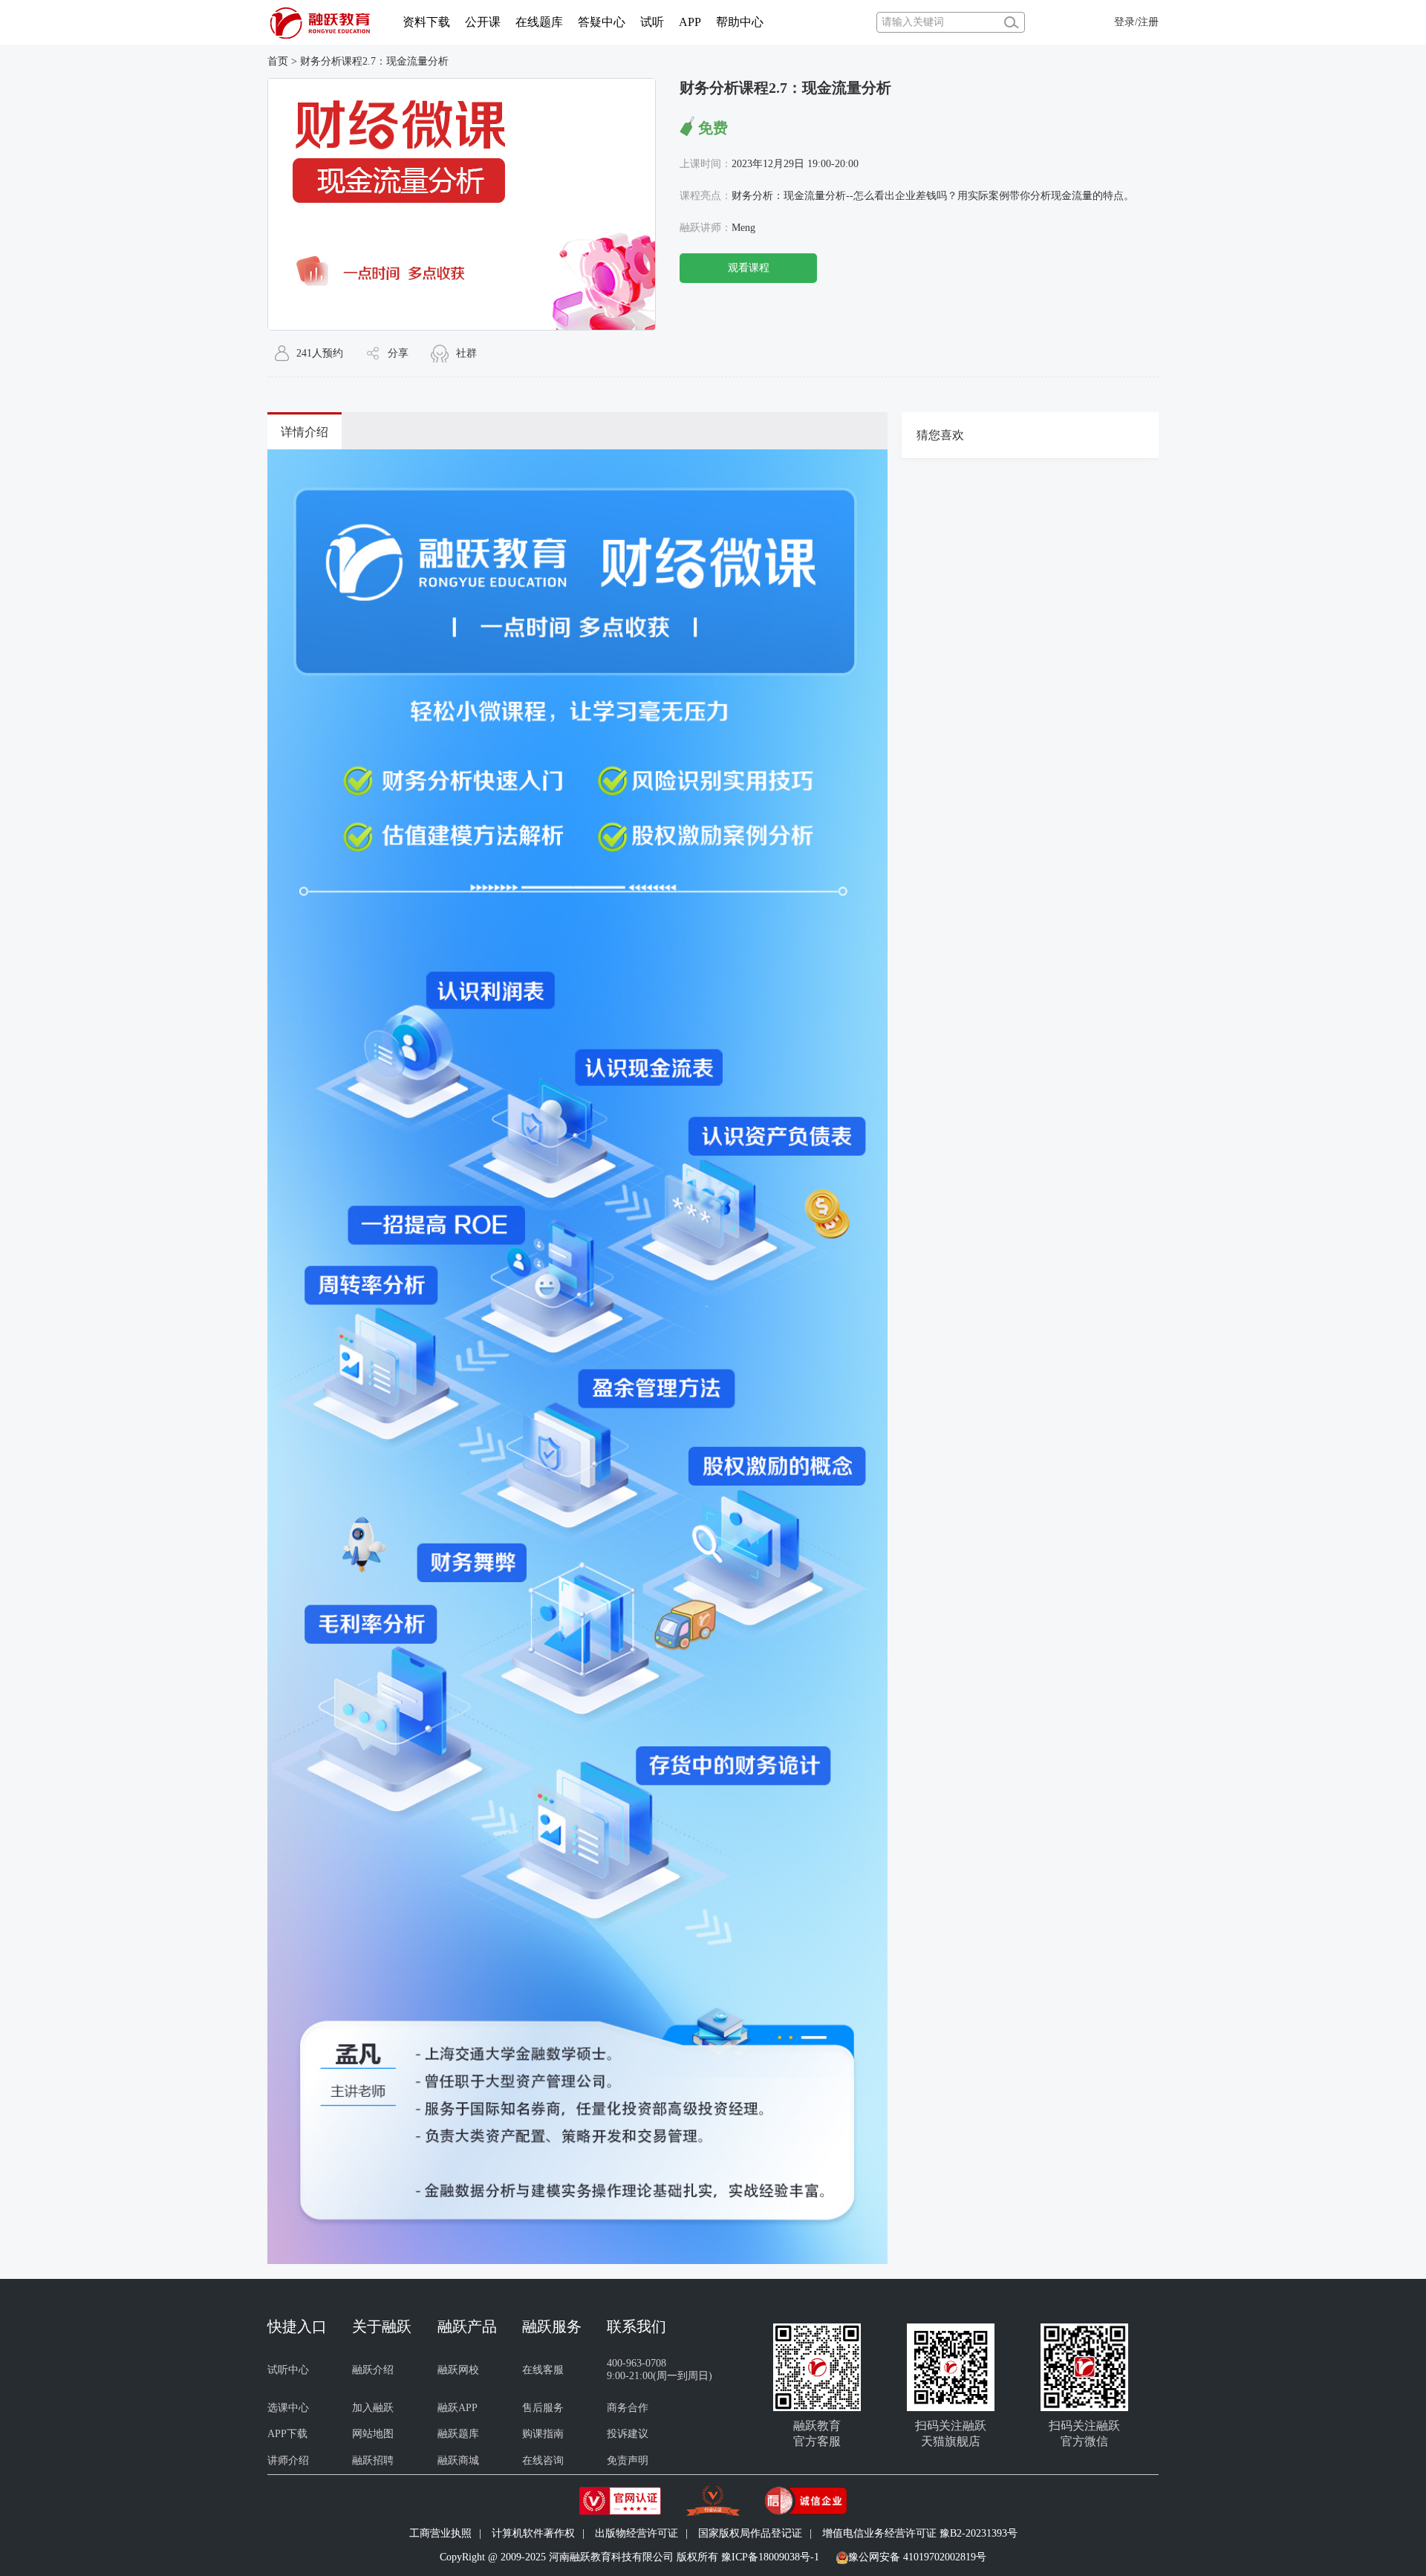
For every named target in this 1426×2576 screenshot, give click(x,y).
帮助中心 (740, 22)
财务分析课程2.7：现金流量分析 (374, 61)
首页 (278, 61)
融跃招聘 (373, 2460)
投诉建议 (628, 2434)
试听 (652, 22)
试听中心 (288, 2370)
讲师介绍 (288, 2460)
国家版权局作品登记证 (750, 2533)
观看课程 (749, 268)
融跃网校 (458, 2370)
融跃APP (458, 2408)
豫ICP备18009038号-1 (770, 2557)
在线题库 (539, 22)
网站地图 (373, 2434)
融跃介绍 (373, 2370)
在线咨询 (543, 2460)
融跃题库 (458, 2434)
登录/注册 (1136, 22)
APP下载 (287, 2434)
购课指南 (543, 2434)
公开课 (483, 22)
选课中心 (288, 2408)
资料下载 (426, 22)
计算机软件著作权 (533, 2533)
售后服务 (543, 2408)
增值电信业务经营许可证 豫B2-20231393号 (920, 2533)
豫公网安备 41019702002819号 (917, 2557)
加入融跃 (373, 2408)
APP (690, 22)
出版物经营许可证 (637, 2533)
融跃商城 (458, 2460)
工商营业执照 (440, 2533)
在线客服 (543, 2370)
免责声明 (628, 2460)
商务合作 (628, 2408)
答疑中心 (602, 22)
